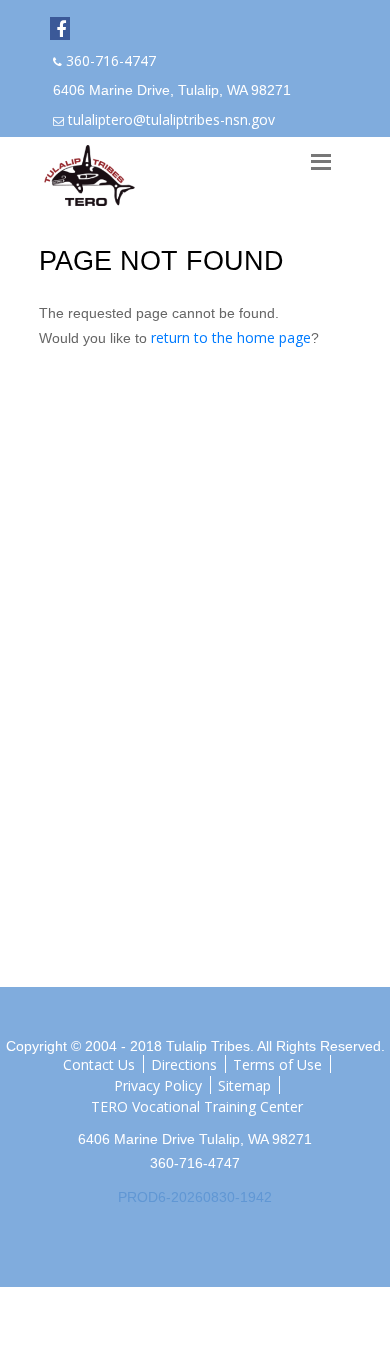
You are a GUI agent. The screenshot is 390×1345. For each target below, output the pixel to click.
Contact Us (99, 1063)
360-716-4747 (111, 60)
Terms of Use (277, 1063)
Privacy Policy (158, 1084)
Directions (184, 1063)
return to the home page (231, 337)
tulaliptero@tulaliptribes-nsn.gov (171, 119)
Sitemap (244, 1084)
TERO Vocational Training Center (197, 1105)
